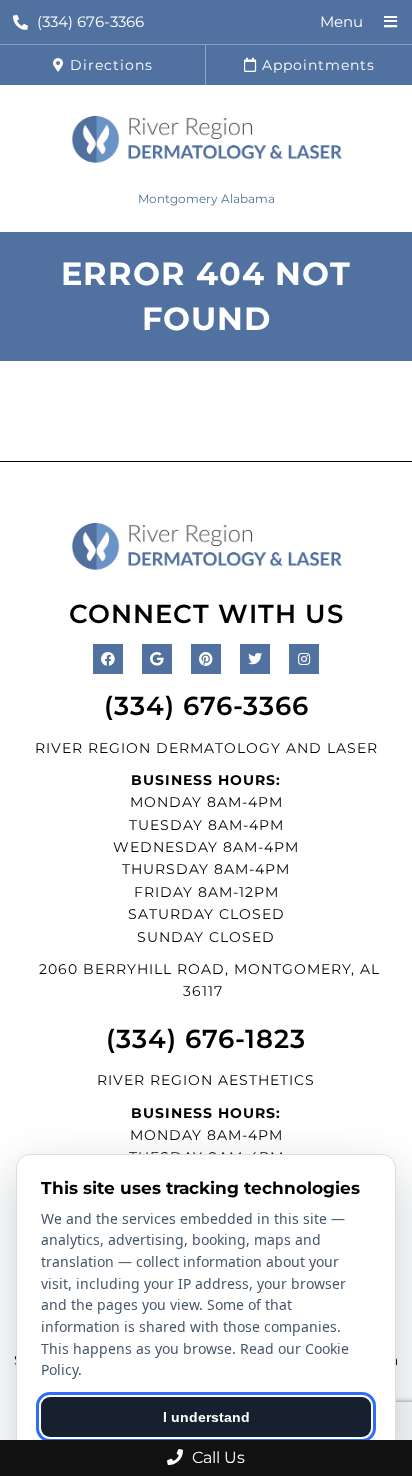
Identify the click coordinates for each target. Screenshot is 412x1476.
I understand (206, 1417)
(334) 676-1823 (206, 1039)
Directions (109, 65)
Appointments (316, 65)
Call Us (216, 1457)
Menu (341, 21)
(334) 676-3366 (90, 21)
